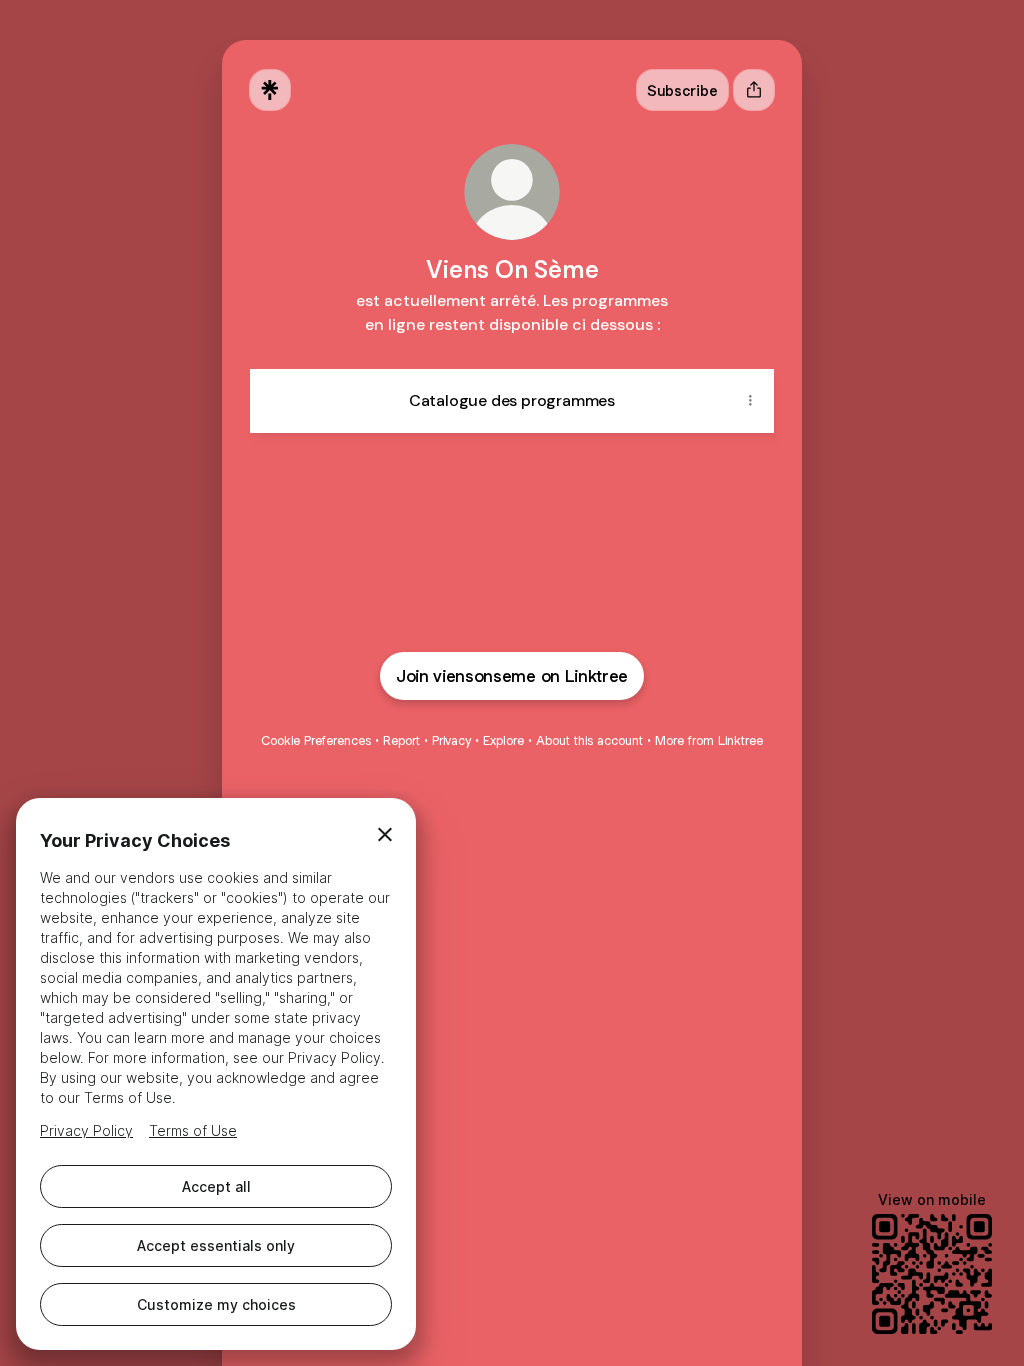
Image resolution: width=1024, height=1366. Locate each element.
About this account (589, 740)
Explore (503, 740)
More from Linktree (709, 740)
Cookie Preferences (316, 740)
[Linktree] (270, 90)
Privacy (451, 740)
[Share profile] (754, 90)
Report (401, 740)
